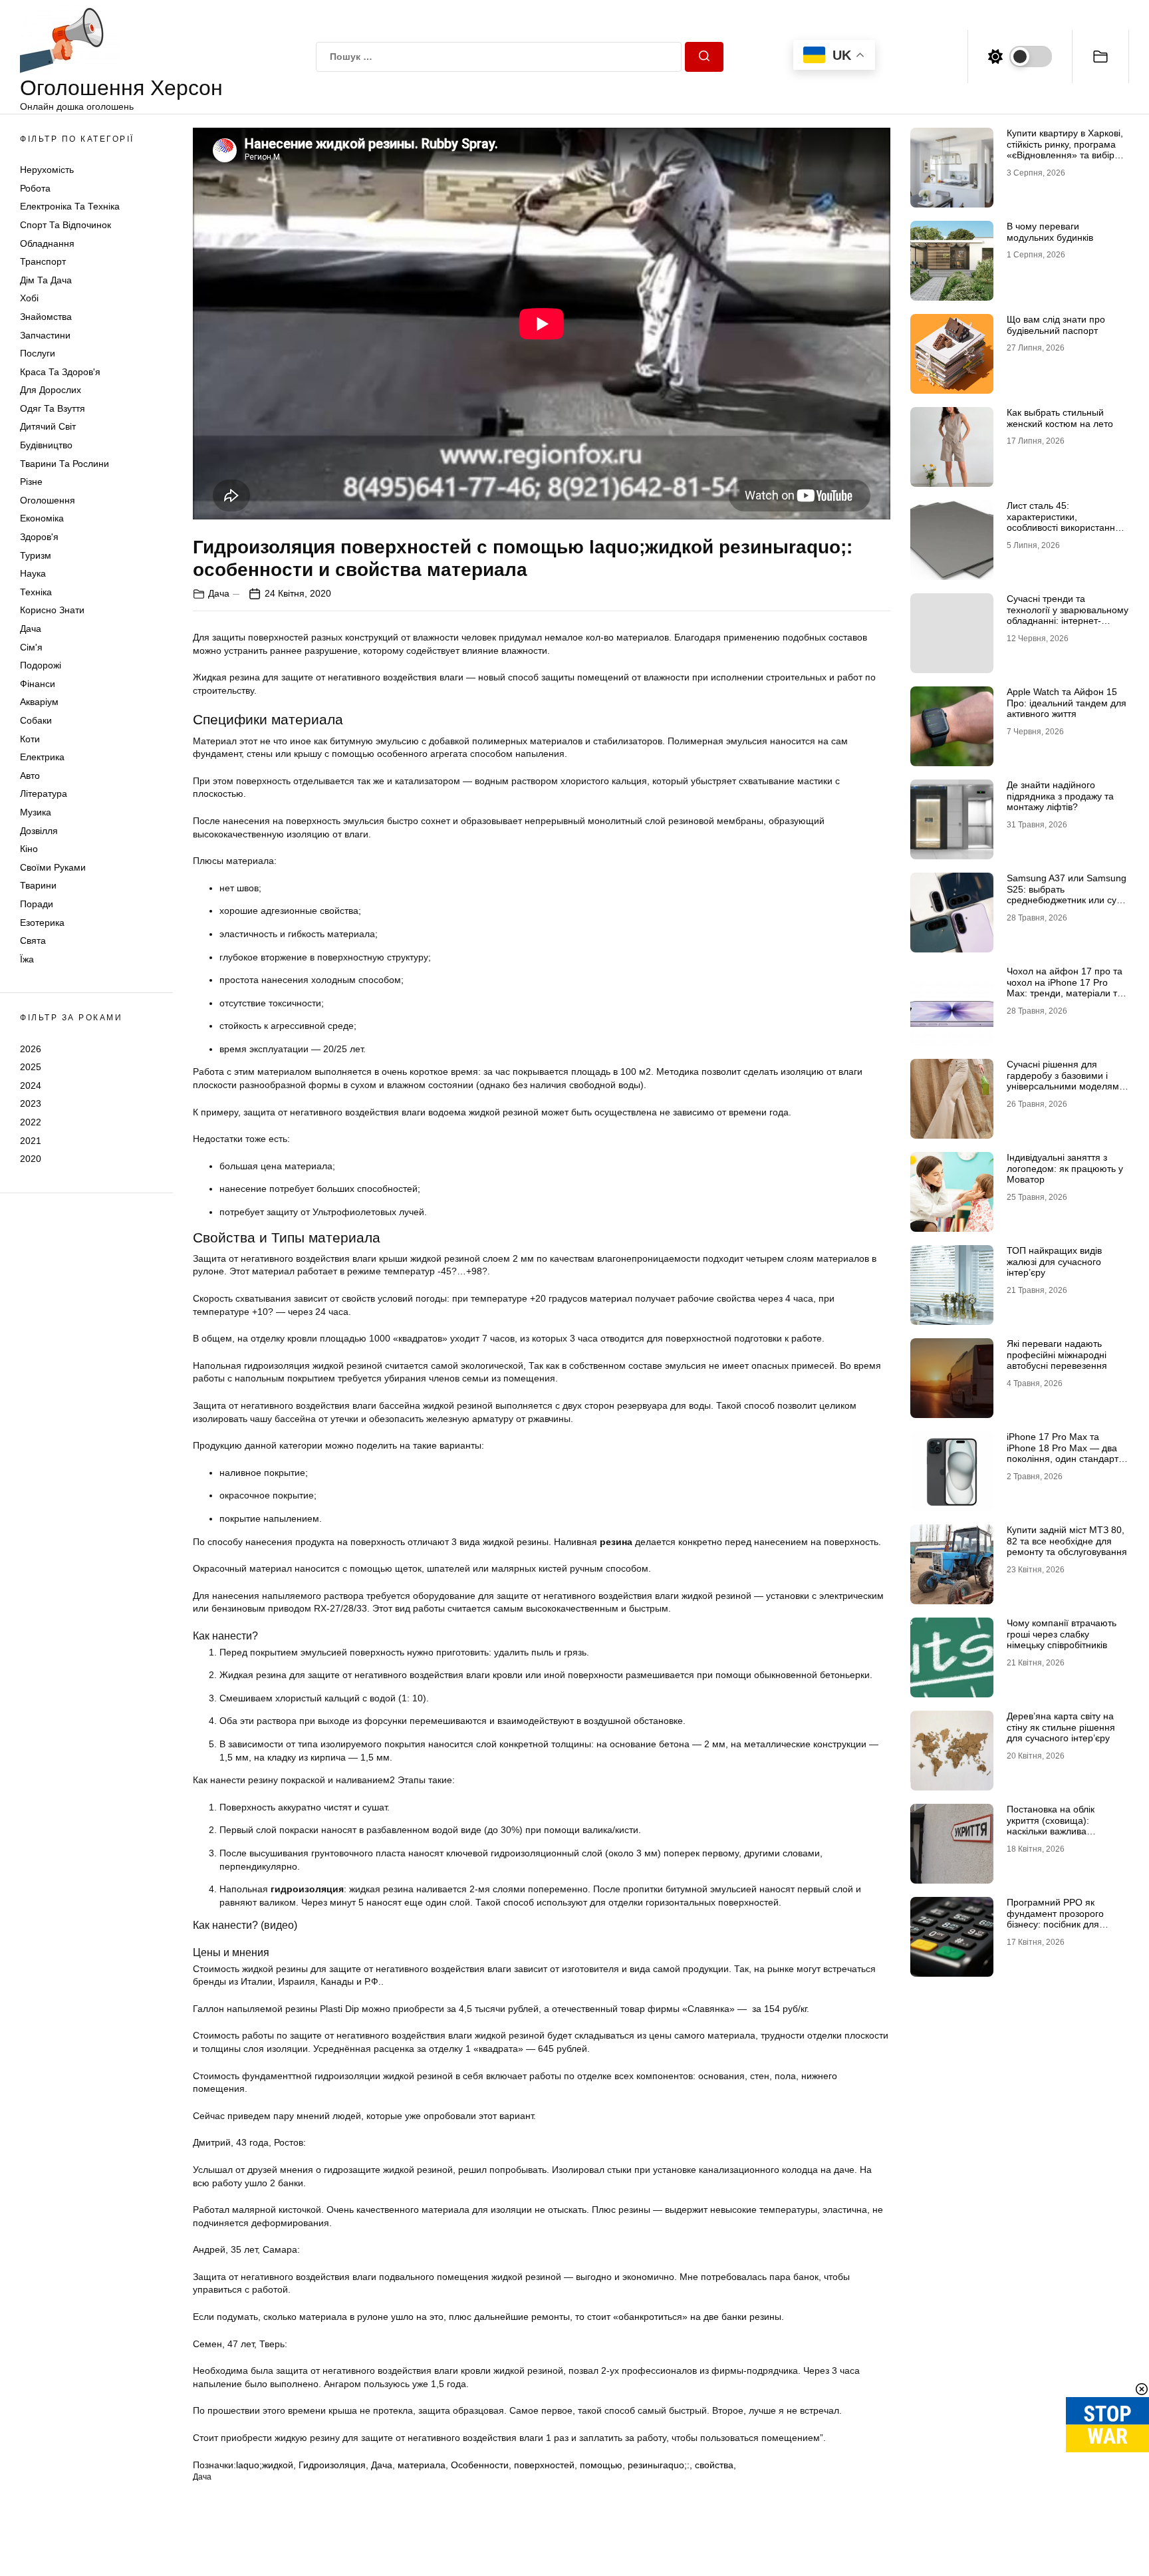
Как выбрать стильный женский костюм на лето (1060, 418)
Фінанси (38, 684)
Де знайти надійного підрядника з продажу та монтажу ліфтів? (1060, 796)
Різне (31, 482)
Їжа (27, 959)
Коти (30, 739)
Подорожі (41, 665)
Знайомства (46, 317)
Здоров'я (39, 537)
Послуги (38, 353)
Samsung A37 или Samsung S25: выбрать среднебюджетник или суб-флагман (1067, 895)
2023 (31, 1104)
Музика (36, 812)
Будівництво (46, 445)
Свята (33, 940)
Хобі (29, 299)
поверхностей (544, 2465)
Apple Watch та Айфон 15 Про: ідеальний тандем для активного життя (1067, 703)
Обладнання (47, 243)
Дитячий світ (48, 427)
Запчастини (45, 335)
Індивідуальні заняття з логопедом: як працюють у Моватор (1065, 1169)
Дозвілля (39, 831)
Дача (31, 629)
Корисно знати (52, 611)
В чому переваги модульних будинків (1050, 232)
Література (44, 794)
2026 (31, 1049)
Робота (35, 188)
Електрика (42, 757)
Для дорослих (51, 390)
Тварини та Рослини (64, 464)
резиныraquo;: (659, 2465)
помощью (601, 2465)
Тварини (38, 886)
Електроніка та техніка (70, 207)
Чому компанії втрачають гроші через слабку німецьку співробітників (1062, 1634)
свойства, (715, 2465)
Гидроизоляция (332, 2465)
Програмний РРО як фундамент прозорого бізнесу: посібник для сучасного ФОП (1055, 1919)
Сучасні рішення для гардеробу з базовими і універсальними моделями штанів (1066, 1081)
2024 (31, 1085)
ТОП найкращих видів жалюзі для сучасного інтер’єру (1054, 1262)
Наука (33, 573)
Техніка (36, 592)
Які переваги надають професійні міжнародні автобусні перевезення (1057, 1355)
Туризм (36, 555)
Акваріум (39, 702)
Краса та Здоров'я (60, 372)
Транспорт (43, 261)
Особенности (480, 2465)
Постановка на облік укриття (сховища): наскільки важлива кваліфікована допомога (1060, 1826)
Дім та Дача (46, 280)
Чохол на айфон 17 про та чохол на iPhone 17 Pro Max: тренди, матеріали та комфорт (1065, 988)
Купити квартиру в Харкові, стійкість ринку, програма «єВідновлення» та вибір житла (1065, 150)
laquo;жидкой (265, 2465)
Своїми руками (53, 867)
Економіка (42, 519)
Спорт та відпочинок (65, 225)
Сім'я (31, 647)
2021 (31, 1141)
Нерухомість (47, 170)
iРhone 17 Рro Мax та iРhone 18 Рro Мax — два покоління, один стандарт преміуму (1063, 1453)
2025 (31, 1067)
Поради (37, 904)
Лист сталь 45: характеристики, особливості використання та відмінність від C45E (1064, 522)
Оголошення (48, 500)
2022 (31, 1122)
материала (422, 2465)
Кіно (29, 849)
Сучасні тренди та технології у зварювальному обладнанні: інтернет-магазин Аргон (1068, 615)
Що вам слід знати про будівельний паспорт (1056, 325)
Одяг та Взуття (53, 408)
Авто (30, 776)
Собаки (36, 720)
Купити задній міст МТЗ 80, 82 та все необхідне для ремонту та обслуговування (1067, 1541)
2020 (31, 1159)
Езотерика (42, 923)
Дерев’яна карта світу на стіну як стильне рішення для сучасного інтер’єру (1061, 1727)
